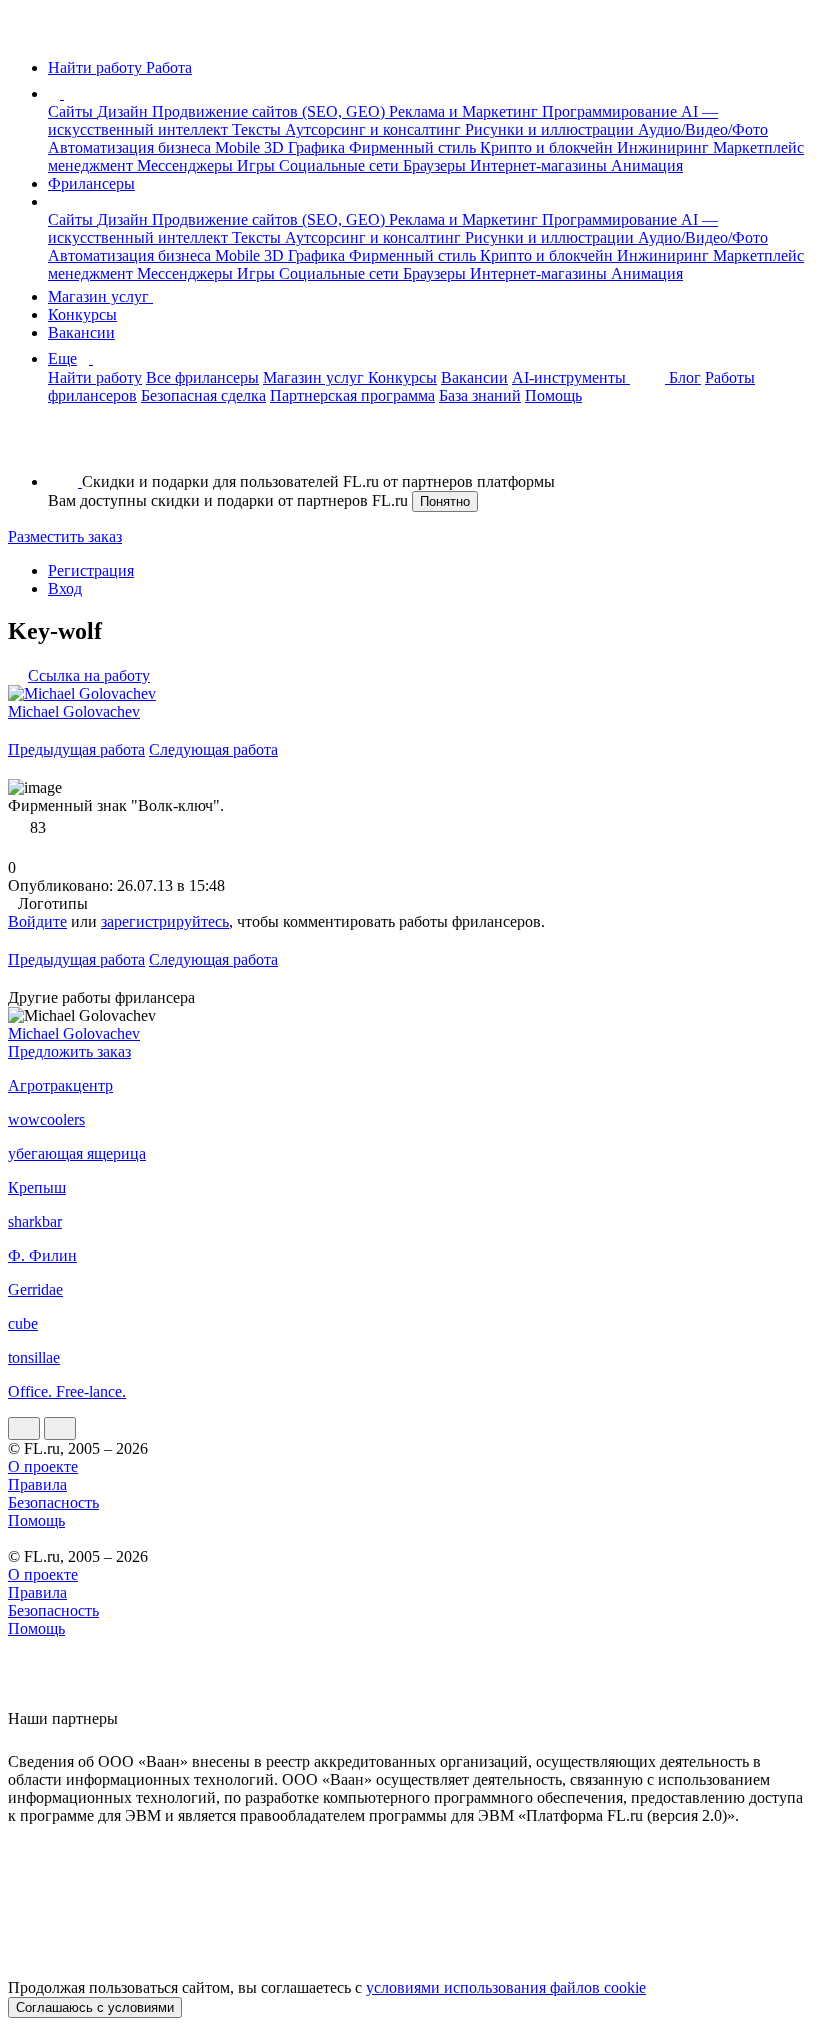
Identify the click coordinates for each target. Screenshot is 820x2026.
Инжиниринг (665, 147)
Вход (65, 588)
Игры (258, 165)
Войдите (37, 921)
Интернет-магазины (540, 165)
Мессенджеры (187, 165)
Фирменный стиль (414, 147)
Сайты (72, 111)
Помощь (553, 395)
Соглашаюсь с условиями (95, 2007)
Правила (37, 1484)
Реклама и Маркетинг (465, 111)
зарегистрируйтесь (165, 921)
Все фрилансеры (202, 377)
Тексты (258, 129)
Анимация (647, 165)
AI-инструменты (571, 377)
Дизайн (124, 111)
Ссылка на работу (89, 675)
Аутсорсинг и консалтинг (375, 129)
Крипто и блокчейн (548, 147)
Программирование (611, 111)
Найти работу (95, 377)
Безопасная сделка (203, 395)
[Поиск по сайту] (64, 447)
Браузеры (436, 165)
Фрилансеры (91, 183)
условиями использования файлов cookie (506, 1987)
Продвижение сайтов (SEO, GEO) (270, 111)
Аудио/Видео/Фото (703, 129)
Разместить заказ (65, 536)
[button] (67, 93)
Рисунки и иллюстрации (551, 129)
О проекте (43, 1466)
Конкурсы (82, 314)
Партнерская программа (352, 395)
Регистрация (91, 570)
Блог (685, 377)
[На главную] (26, 33)
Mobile (239, 147)
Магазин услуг (100, 296)
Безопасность (53, 1502)
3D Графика (306, 147)
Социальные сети (341, 165)
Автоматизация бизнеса (131, 147)
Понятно (445, 501)
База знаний (480, 395)
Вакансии (81, 332)
